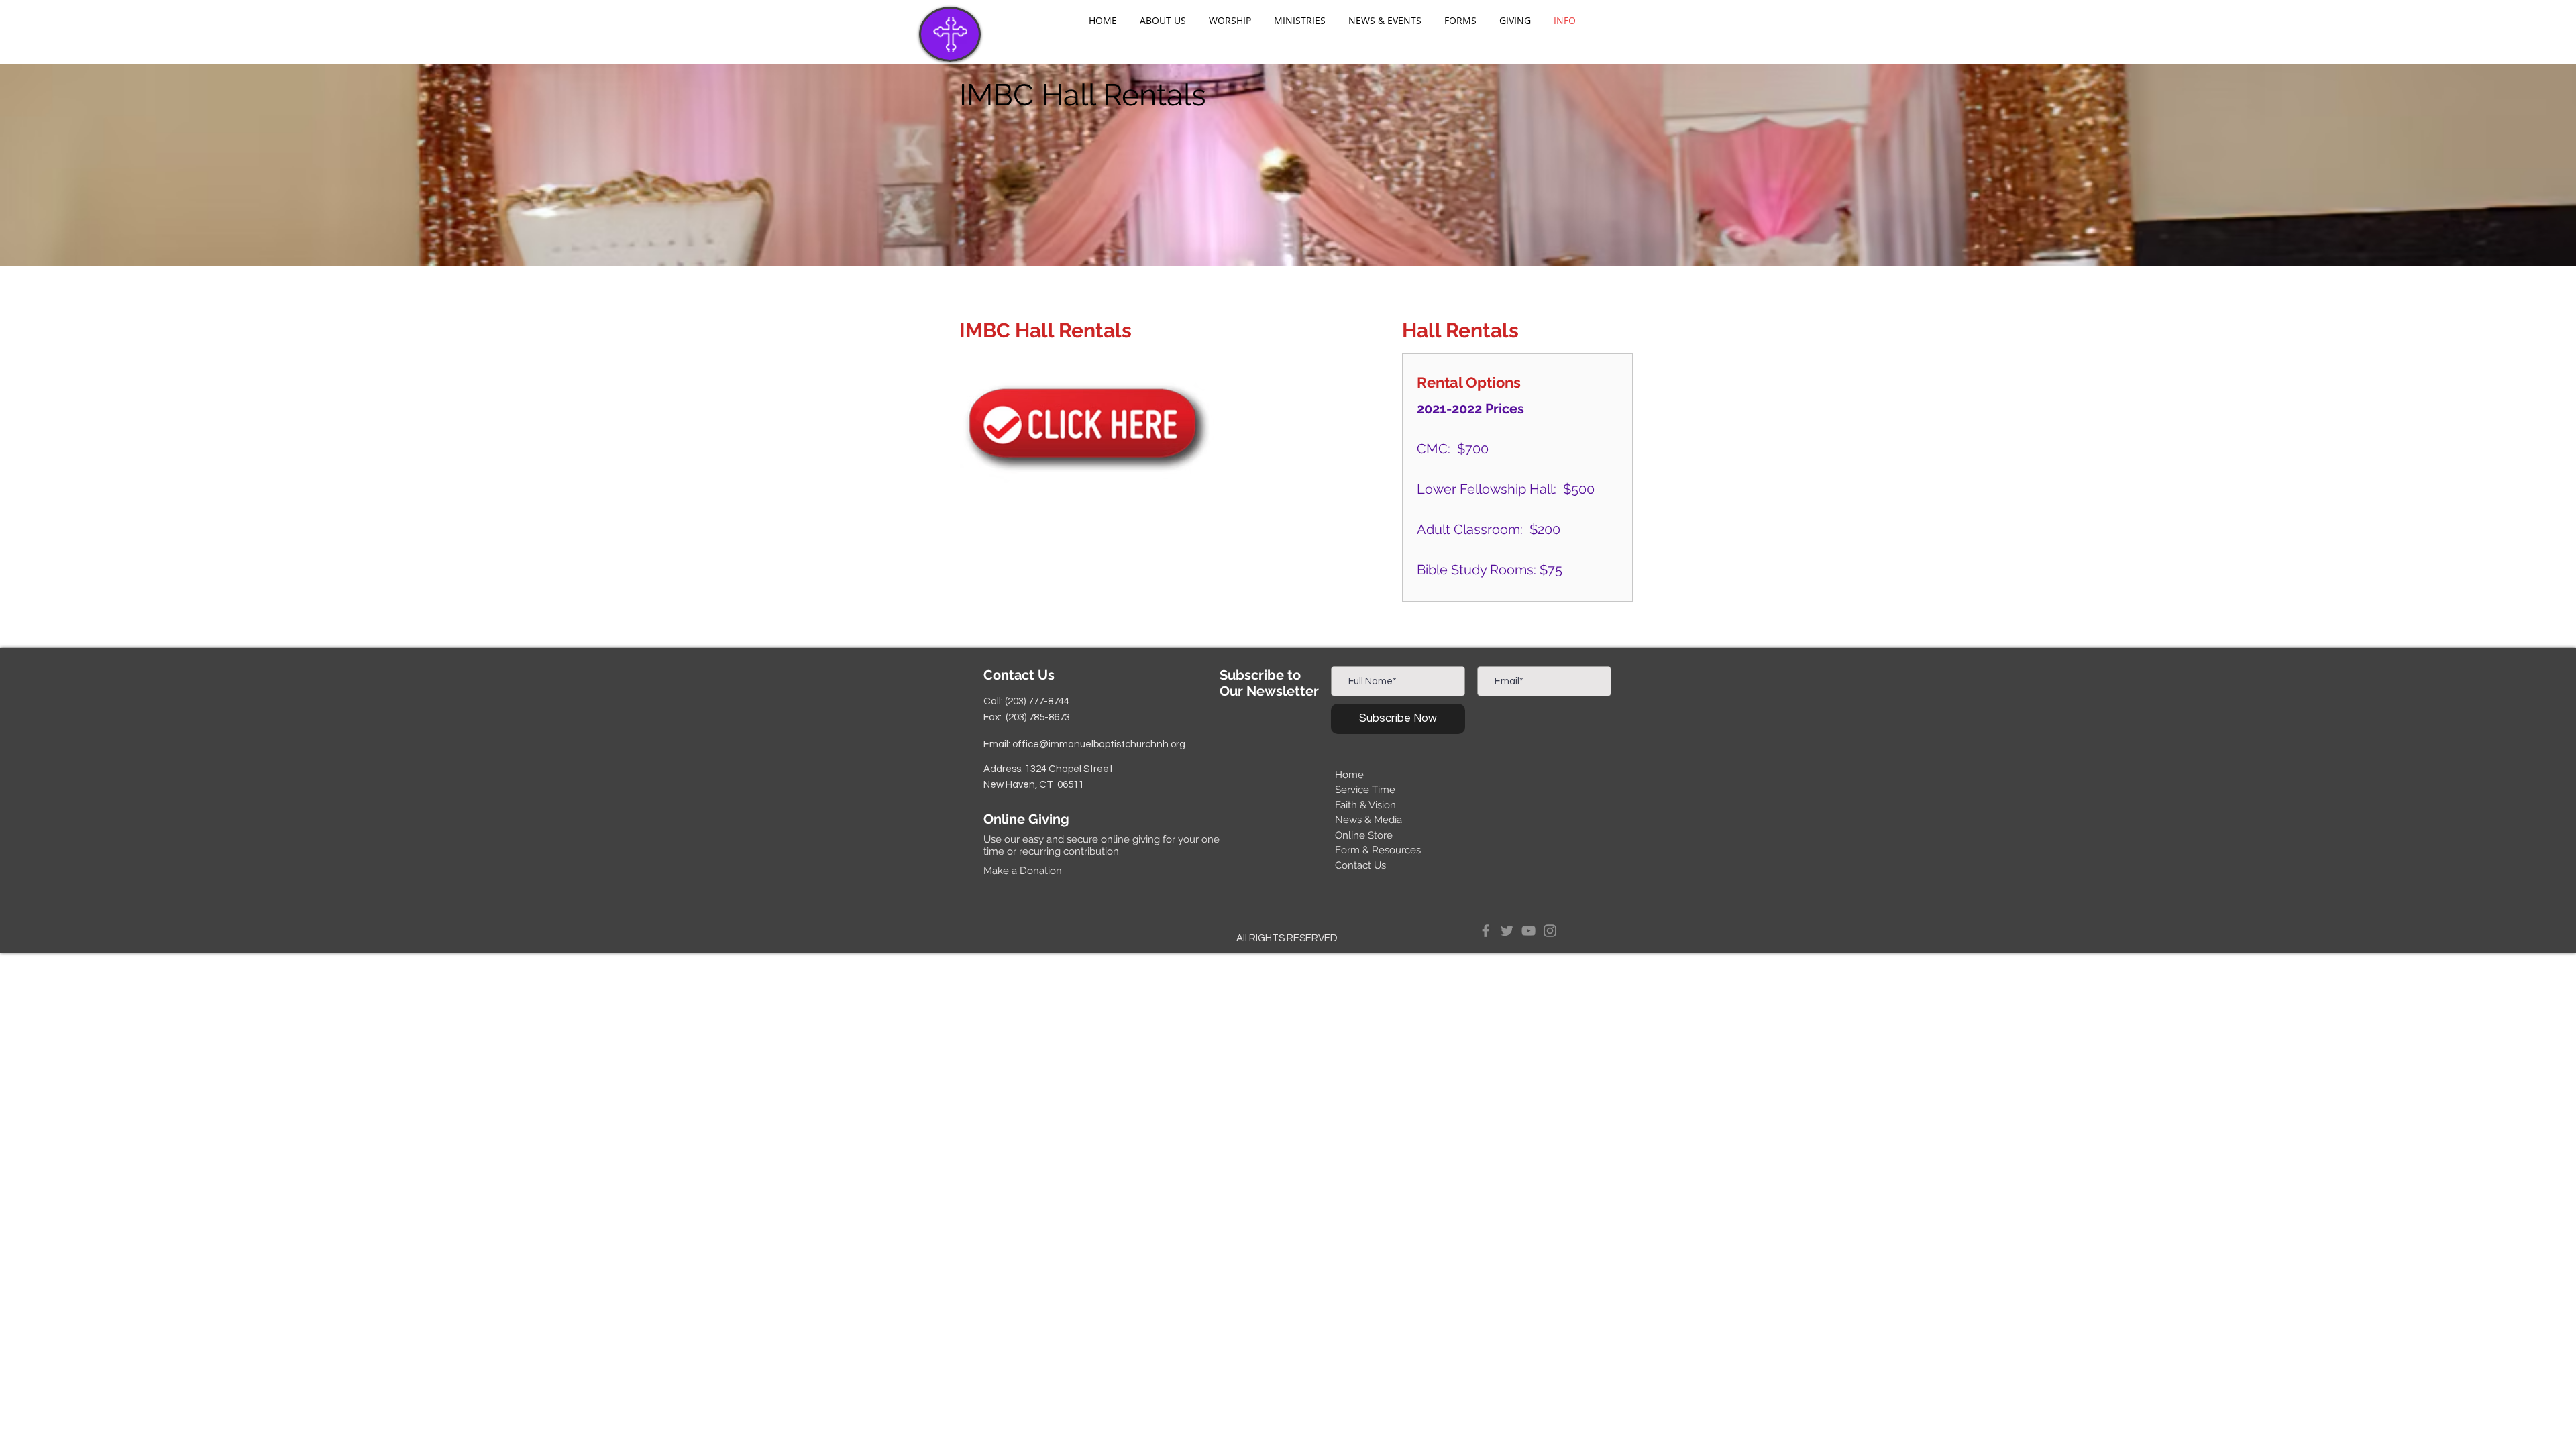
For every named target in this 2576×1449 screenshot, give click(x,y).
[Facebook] (1486, 931)
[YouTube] (1528, 931)
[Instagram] (1550, 931)
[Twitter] (1507, 931)
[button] (1163, 21)
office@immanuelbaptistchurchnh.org (1099, 744)
